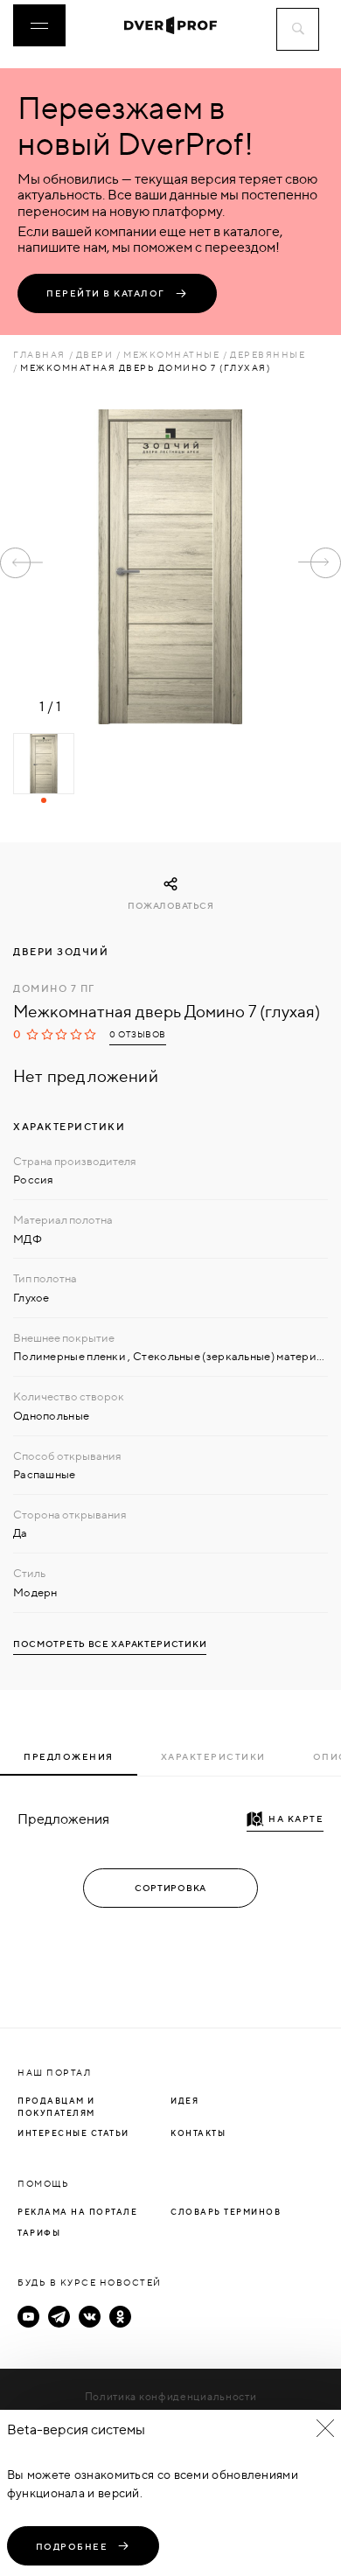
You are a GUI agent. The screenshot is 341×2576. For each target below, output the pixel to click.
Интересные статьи (73, 2133)
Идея (184, 2101)
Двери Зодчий (61, 952)
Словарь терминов (226, 2212)
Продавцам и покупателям (56, 2107)
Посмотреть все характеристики (110, 1644)
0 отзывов (138, 1034)
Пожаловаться (170, 906)
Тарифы (39, 2233)
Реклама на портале (77, 2212)
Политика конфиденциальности (171, 2396)
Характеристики (213, 1756)
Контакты (198, 2133)
